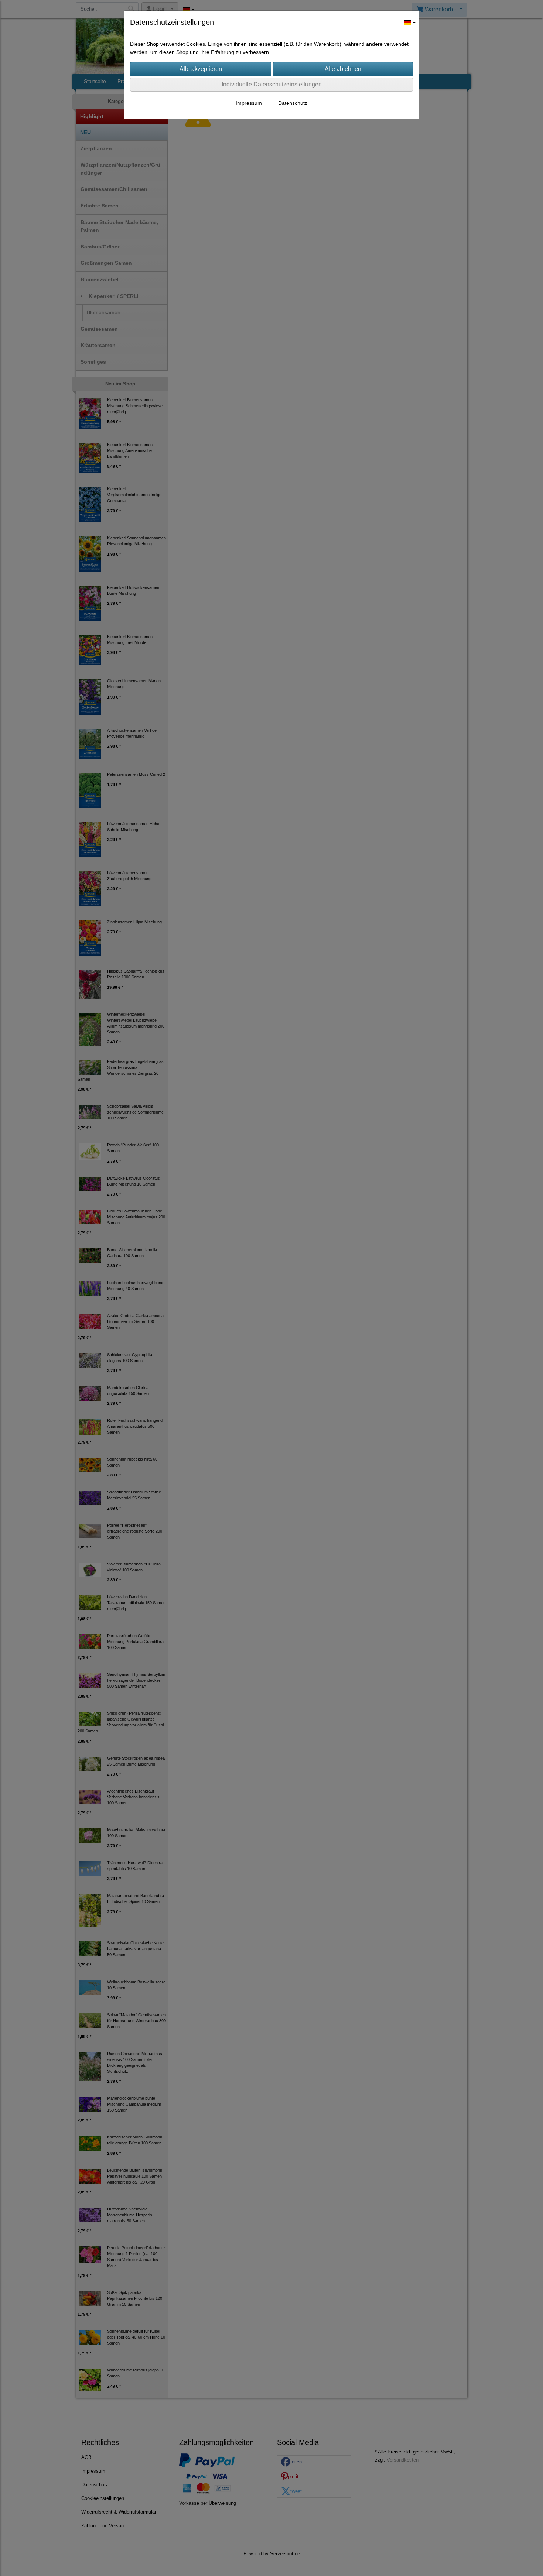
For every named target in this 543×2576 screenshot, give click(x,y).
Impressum (249, 103)
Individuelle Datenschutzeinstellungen (272, 84)
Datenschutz (293, 103)
